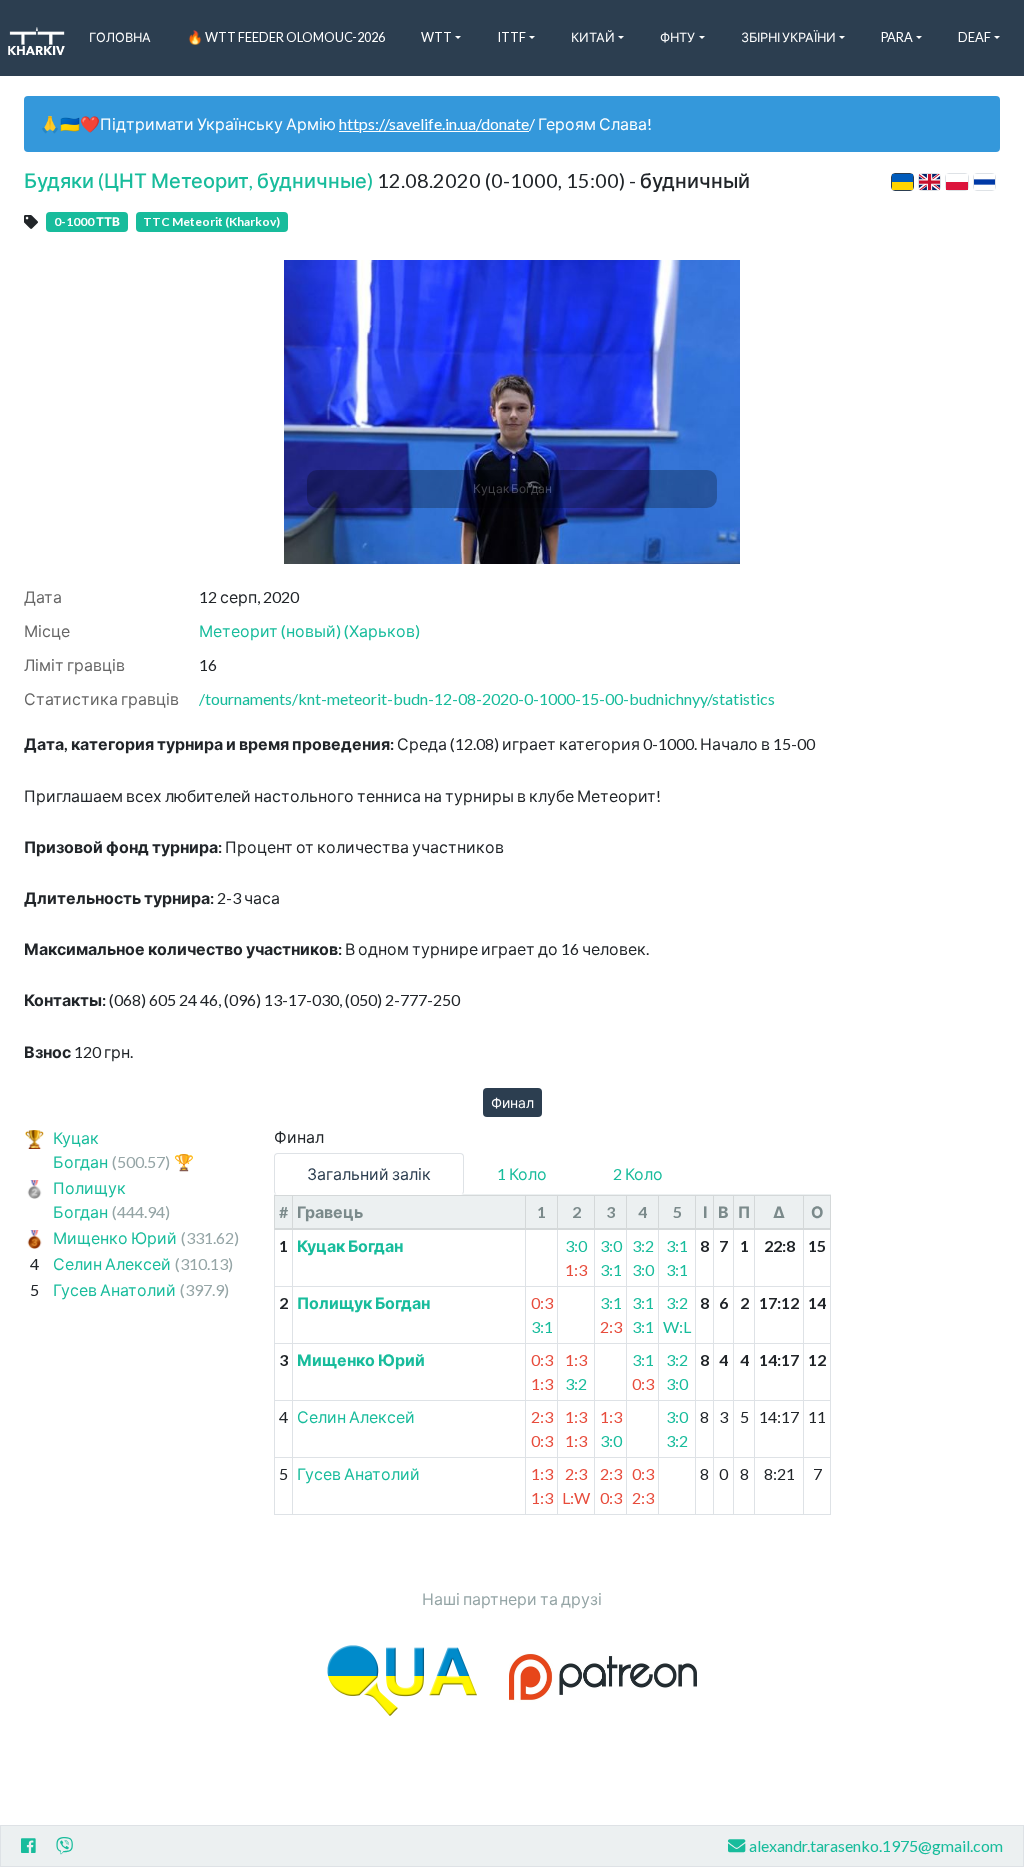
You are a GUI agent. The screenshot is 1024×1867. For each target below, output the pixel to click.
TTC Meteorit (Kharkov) (211, 221)
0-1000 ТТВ (87, 221)
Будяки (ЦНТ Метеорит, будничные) (198, 180)
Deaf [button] (974, 37)
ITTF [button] (511, 37)
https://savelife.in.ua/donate (434, 123)
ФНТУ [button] (677, 37)
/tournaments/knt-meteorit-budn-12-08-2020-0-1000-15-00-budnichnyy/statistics (487, 698)
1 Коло (522, 1173)
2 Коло (638, 1173)
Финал (512, 1102)
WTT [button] (436, 37)
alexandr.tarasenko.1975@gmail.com (876, 1845)
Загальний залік (369, 1173)
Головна (120, 37)
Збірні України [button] (788, 37)
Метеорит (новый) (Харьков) (309, 630)
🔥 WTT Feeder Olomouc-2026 (286, 37)
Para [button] (897, 37)
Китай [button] (593, 37)
